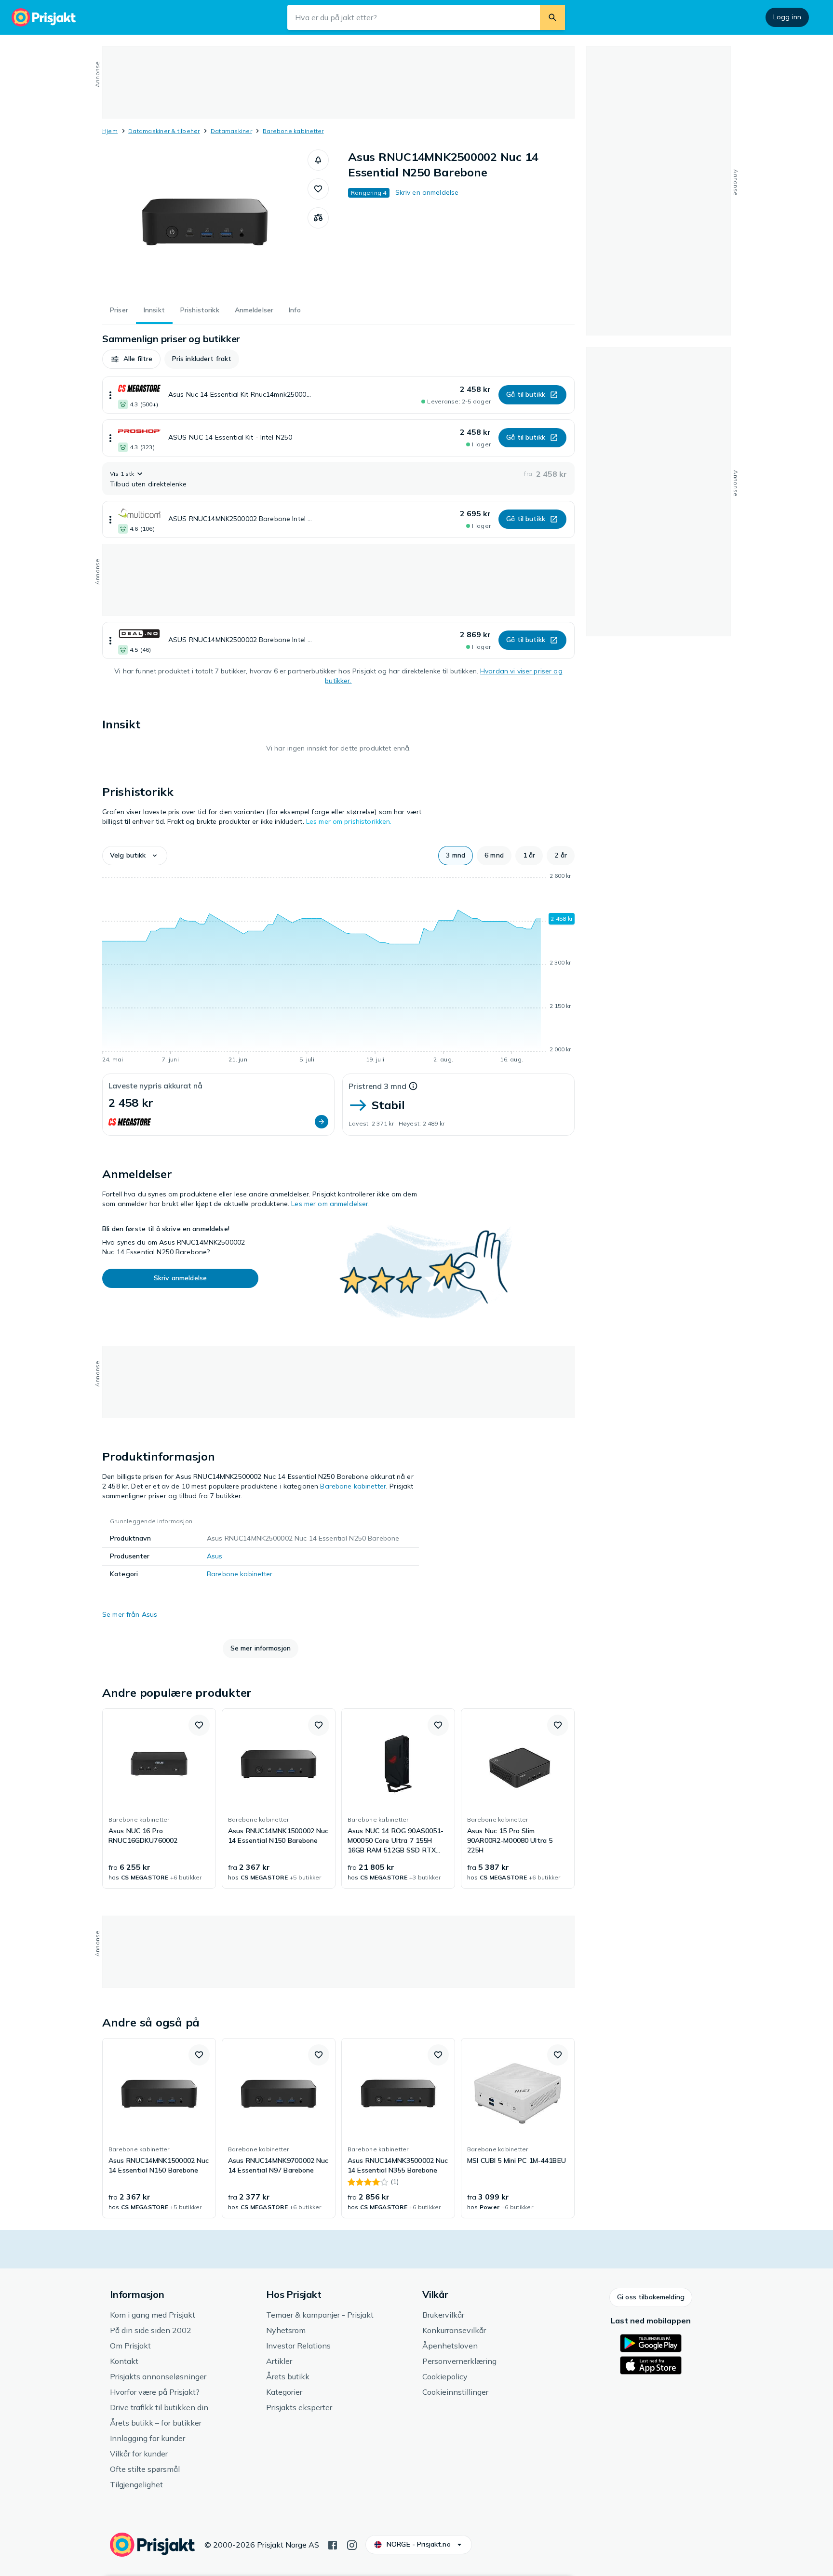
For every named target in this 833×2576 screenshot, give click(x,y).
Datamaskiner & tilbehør (164, 131)
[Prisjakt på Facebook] (333, 2544)
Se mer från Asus (130, 1614)
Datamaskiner (231, 131)
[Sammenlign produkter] (318, 218)
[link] (159, 1798)
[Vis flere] (110, 395)
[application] (338, 969)
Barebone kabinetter (293, 131)
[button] (318, 160)
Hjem (110, 131)
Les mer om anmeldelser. (330, 1204)
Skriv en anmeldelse (427, 192)
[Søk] (552, 17)
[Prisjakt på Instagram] (352, 2544)
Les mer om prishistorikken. (349, 821)
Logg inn (787, 17)
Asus (215, 1556)
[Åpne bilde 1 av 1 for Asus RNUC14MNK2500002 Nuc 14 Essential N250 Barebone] (205, 222)
